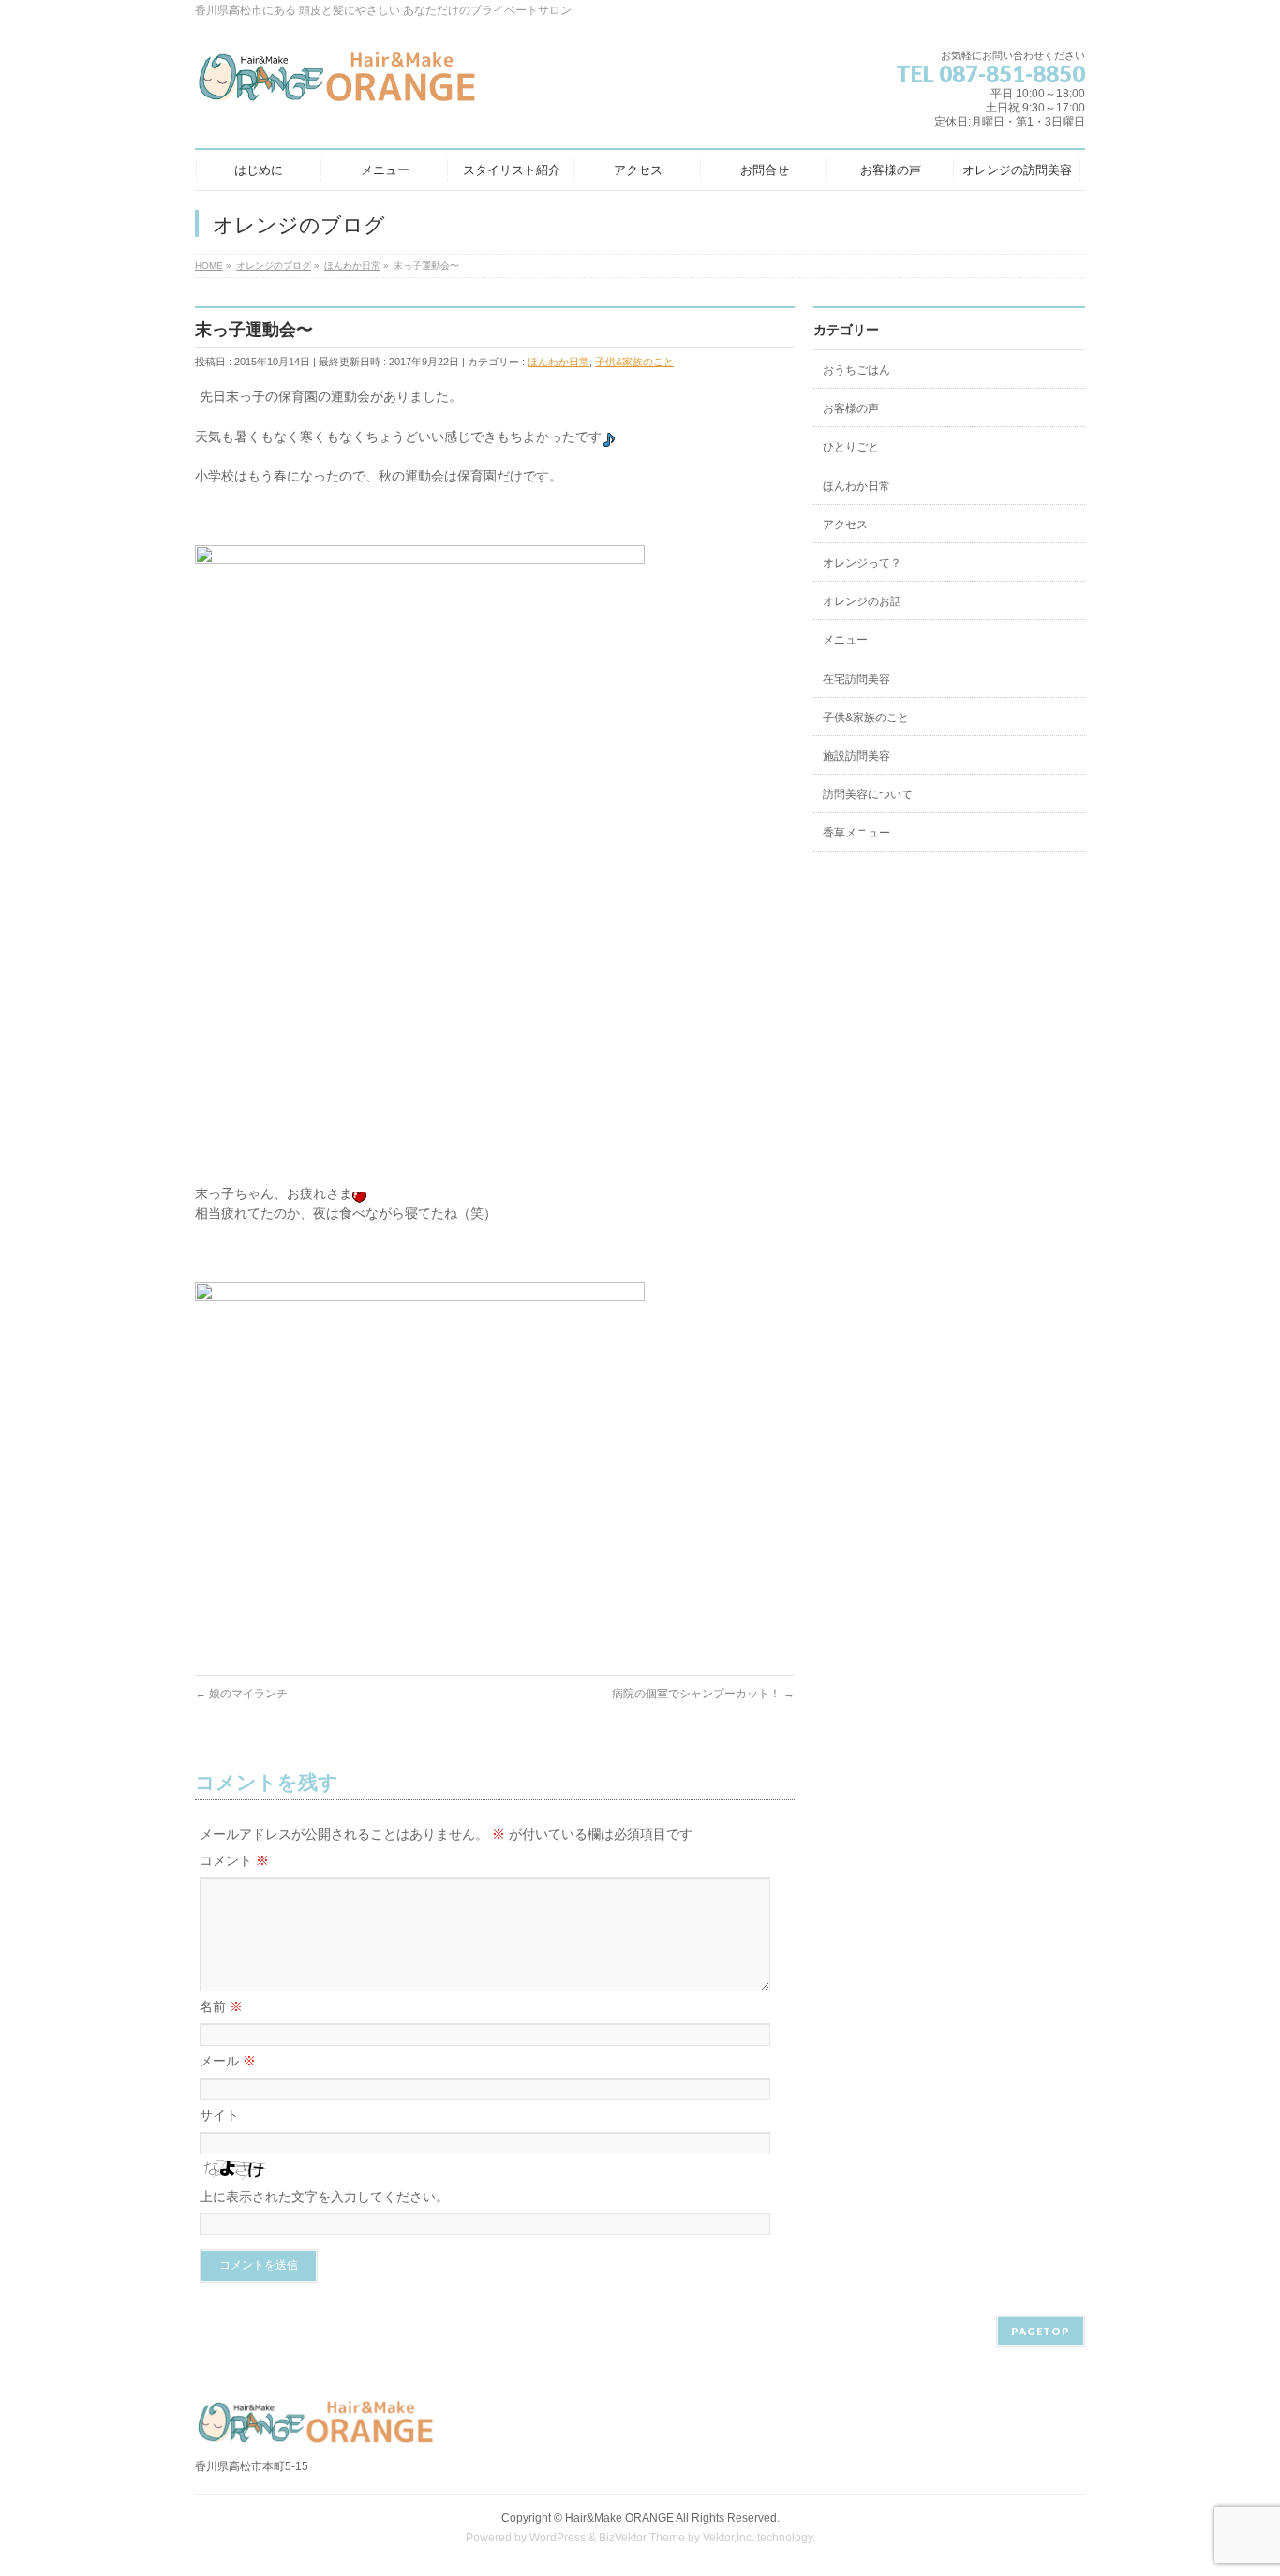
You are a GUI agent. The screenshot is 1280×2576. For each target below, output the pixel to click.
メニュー (845, 640)
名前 (221, 2006)
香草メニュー (856, 833)
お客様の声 (851, 408)
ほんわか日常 (558, 362)
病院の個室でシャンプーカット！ (703, 1694)
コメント (234, 1860)
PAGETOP (1041, 2331)
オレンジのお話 (862, 601)
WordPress (558, 2538)
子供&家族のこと (634, 362)
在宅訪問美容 (856, 679)
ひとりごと (851, 447)
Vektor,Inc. (729, 2538)
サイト (219, 2115)
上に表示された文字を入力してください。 (324, 2197)
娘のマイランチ (241, 1694)
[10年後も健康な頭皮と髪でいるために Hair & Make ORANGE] (338, 84)
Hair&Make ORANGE (619, 2518)
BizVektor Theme (642, 2538)
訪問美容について (868, 794)
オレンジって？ (862, 563)
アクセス (845, 525)
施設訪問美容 (856, 756)
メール (228, 2061)
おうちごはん (856, 370)
